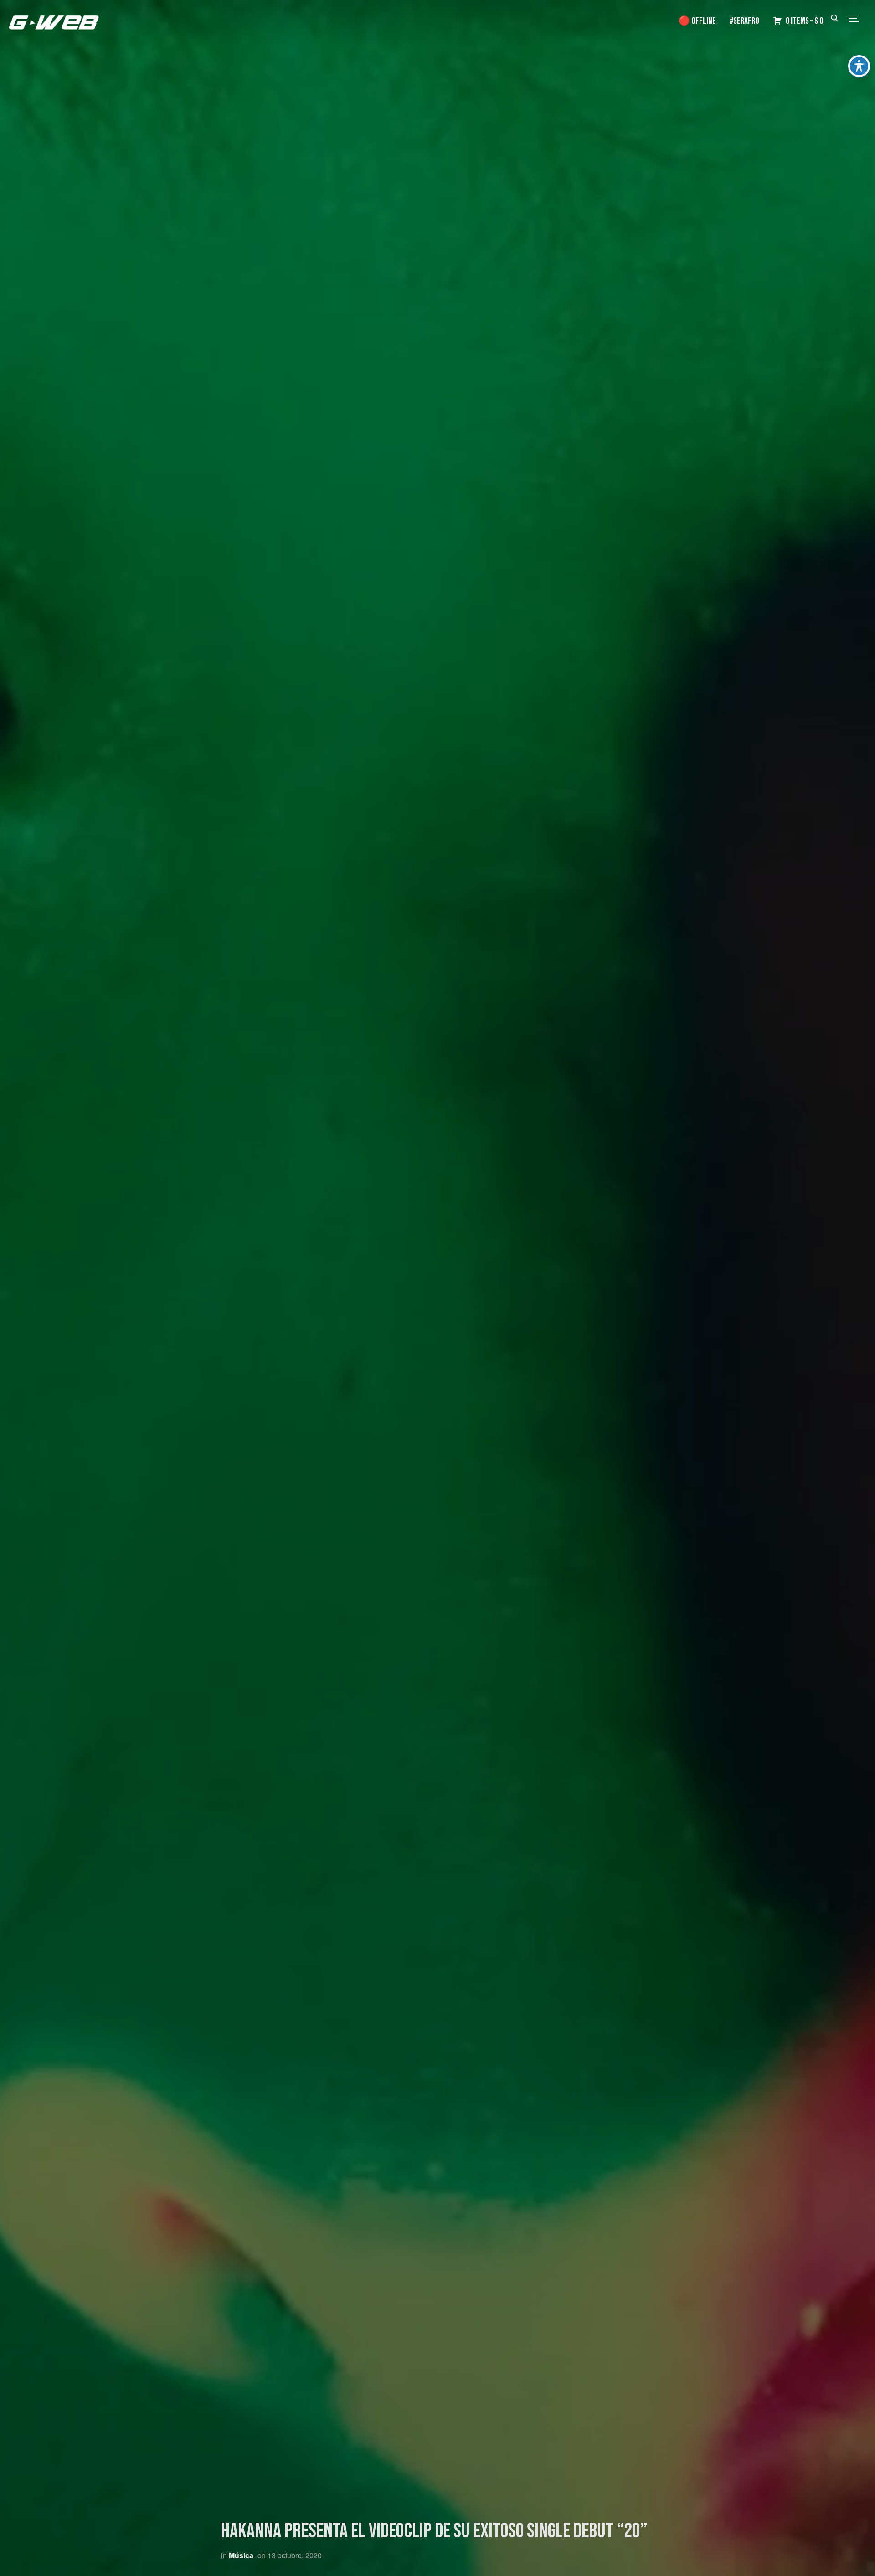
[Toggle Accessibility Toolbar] (859, 66)
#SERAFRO (744, 21)
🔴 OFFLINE (697, 21)
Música (241, 2555)
